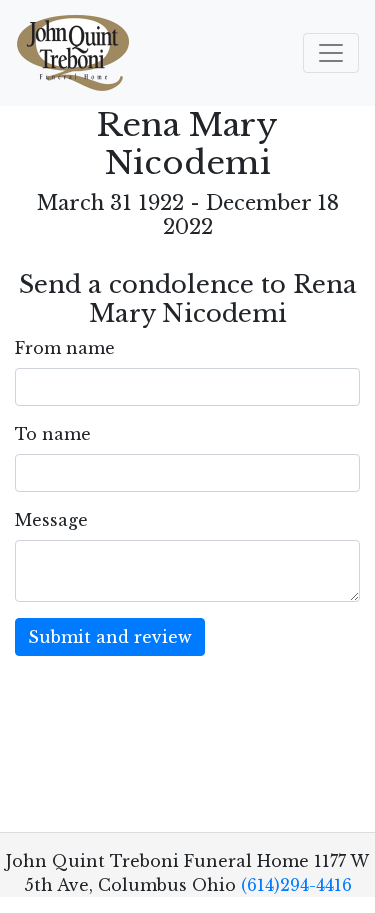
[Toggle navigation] (331, 53)
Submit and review (110, 637)
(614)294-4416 (296, 885)
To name (53, 434)
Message (51, 520)
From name (65, 348)
